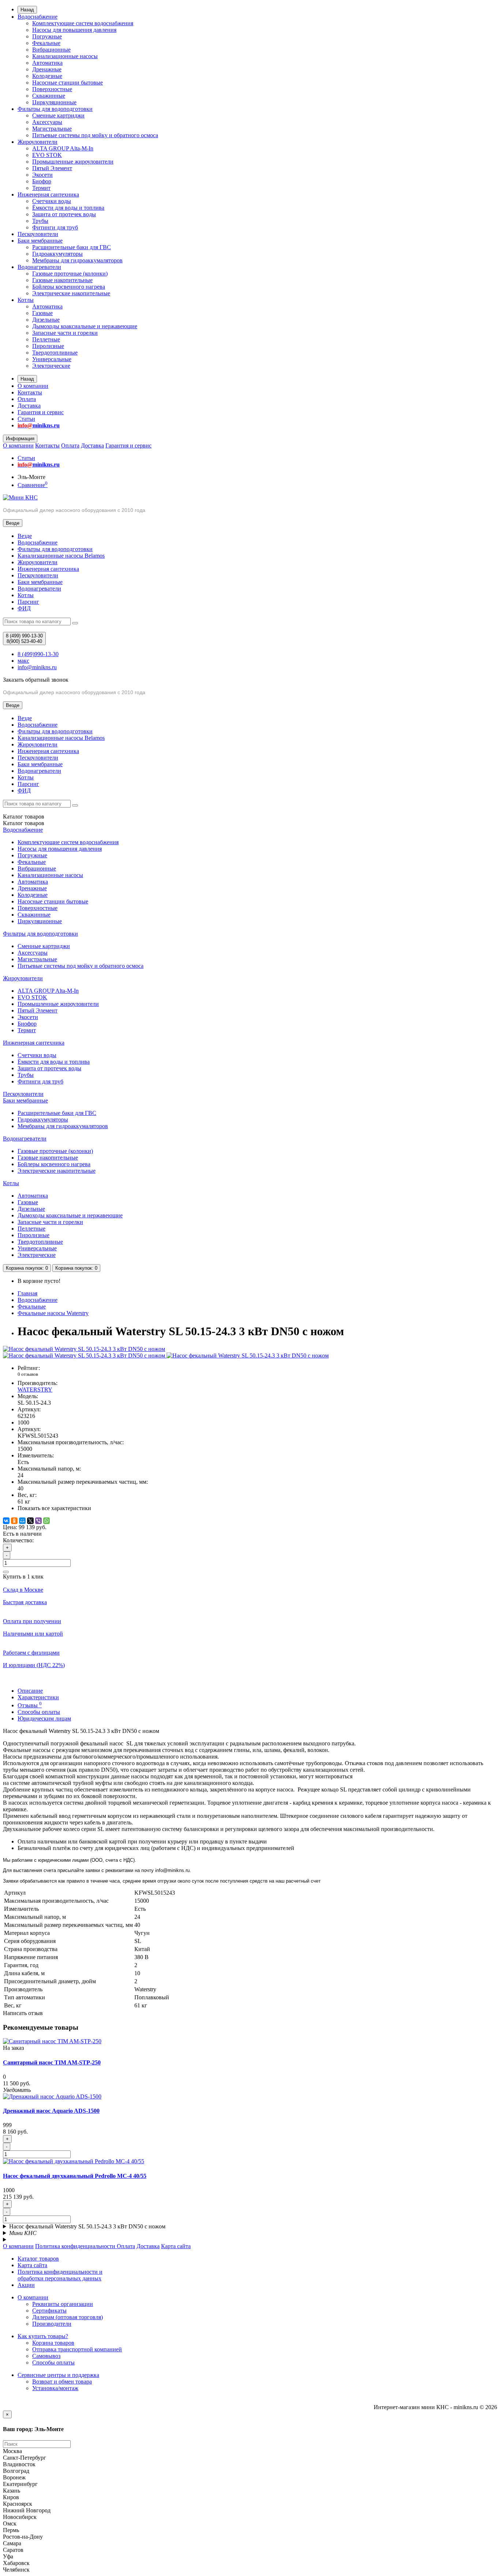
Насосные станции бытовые (68, 83)
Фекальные (46, 43)
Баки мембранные (40, 241)
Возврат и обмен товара (62, 2382)
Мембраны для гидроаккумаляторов (77, 260)
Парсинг (28, 602)
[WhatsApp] (46, 1521)
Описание (30, 1691)
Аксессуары (47, 122)
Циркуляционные (54, 102)
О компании (33, 386)
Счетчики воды (52, 201)
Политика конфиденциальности (76, 2246)
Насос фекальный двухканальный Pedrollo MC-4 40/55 (75, 2176)
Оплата (27, 399)
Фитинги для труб (55, 227)
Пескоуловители (38, 234)
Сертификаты (49, 2311)
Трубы (40, 221)
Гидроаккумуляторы (57, 254)
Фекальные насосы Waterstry (53, 1313)
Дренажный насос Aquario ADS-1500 (51, 2111)
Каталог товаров (38, 2259)
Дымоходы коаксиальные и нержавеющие (85, 326)
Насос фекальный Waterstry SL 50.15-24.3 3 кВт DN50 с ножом (87, 2226)
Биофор (42, 181)
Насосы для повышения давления (74, 30)
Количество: (18, 1540)
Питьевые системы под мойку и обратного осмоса (95, 135)
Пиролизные (48, 346)
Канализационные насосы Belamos (61, 556)
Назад (27, 10)
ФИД (24, 608)
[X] (30, 1521)
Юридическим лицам (44, 1718)
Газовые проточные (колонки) (70, 274)
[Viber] (38, 1521)
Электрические (51, 366)
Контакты (30, 392)
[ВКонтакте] (6, 1521)
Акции (26, 2285)
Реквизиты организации (63, 2304)
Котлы (26, 300)
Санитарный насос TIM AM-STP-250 (52, 2062)
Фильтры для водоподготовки (55, 109)
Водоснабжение (38, 17)
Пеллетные (46, 339)
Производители (52, 2324)
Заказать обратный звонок (36, 680)
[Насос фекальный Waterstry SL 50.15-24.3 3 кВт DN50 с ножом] (84, 1349)
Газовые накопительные (62, 280)
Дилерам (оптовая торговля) (68, 2317)
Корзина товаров (53, 2343)
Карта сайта (176, 2246)
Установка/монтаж (55, 2388)
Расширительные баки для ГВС (72, 247)
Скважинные (49, 96)
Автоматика (47, 63)
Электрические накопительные (71, 293)
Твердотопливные (55, 353)
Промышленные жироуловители (73, 162)
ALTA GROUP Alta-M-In (63, 148)
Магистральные (52, 129)
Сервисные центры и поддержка (58, 2375)
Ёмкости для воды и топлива (68, 208)
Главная (27, 1293)
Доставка (29, 406)
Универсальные (52, 359)
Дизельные (46, 320)
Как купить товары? (43, 2336)
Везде (25, 536)
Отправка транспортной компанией (77, 2349)
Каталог (24, 823)
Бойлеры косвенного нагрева (69, 287)
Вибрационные (51, 50)
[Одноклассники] (14, 1521)
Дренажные (47, 69)
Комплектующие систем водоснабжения (83, 23)
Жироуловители (38, 142)
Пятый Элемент (52, 168)
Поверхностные (52, 89)
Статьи (26, 419)
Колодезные (47, 76)
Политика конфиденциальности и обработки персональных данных (60, 2275)
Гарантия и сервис (41, 412)
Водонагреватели (39, 267)
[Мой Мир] (22, 1521)
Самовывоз (46, 2356)
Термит (41, 188)
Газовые (42, 313)
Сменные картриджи (58, 115)
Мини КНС (23, 2233)
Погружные (47, 36)
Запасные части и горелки (65, 333)
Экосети (42, 175)
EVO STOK (47, 155)
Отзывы (30, 1705)
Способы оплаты (39, 1712)
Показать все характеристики (54, 1508)
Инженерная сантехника (48, 194)
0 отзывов (28, 1374)
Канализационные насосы (65, 56)
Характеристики (38, 1697)
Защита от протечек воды (64, 214)
